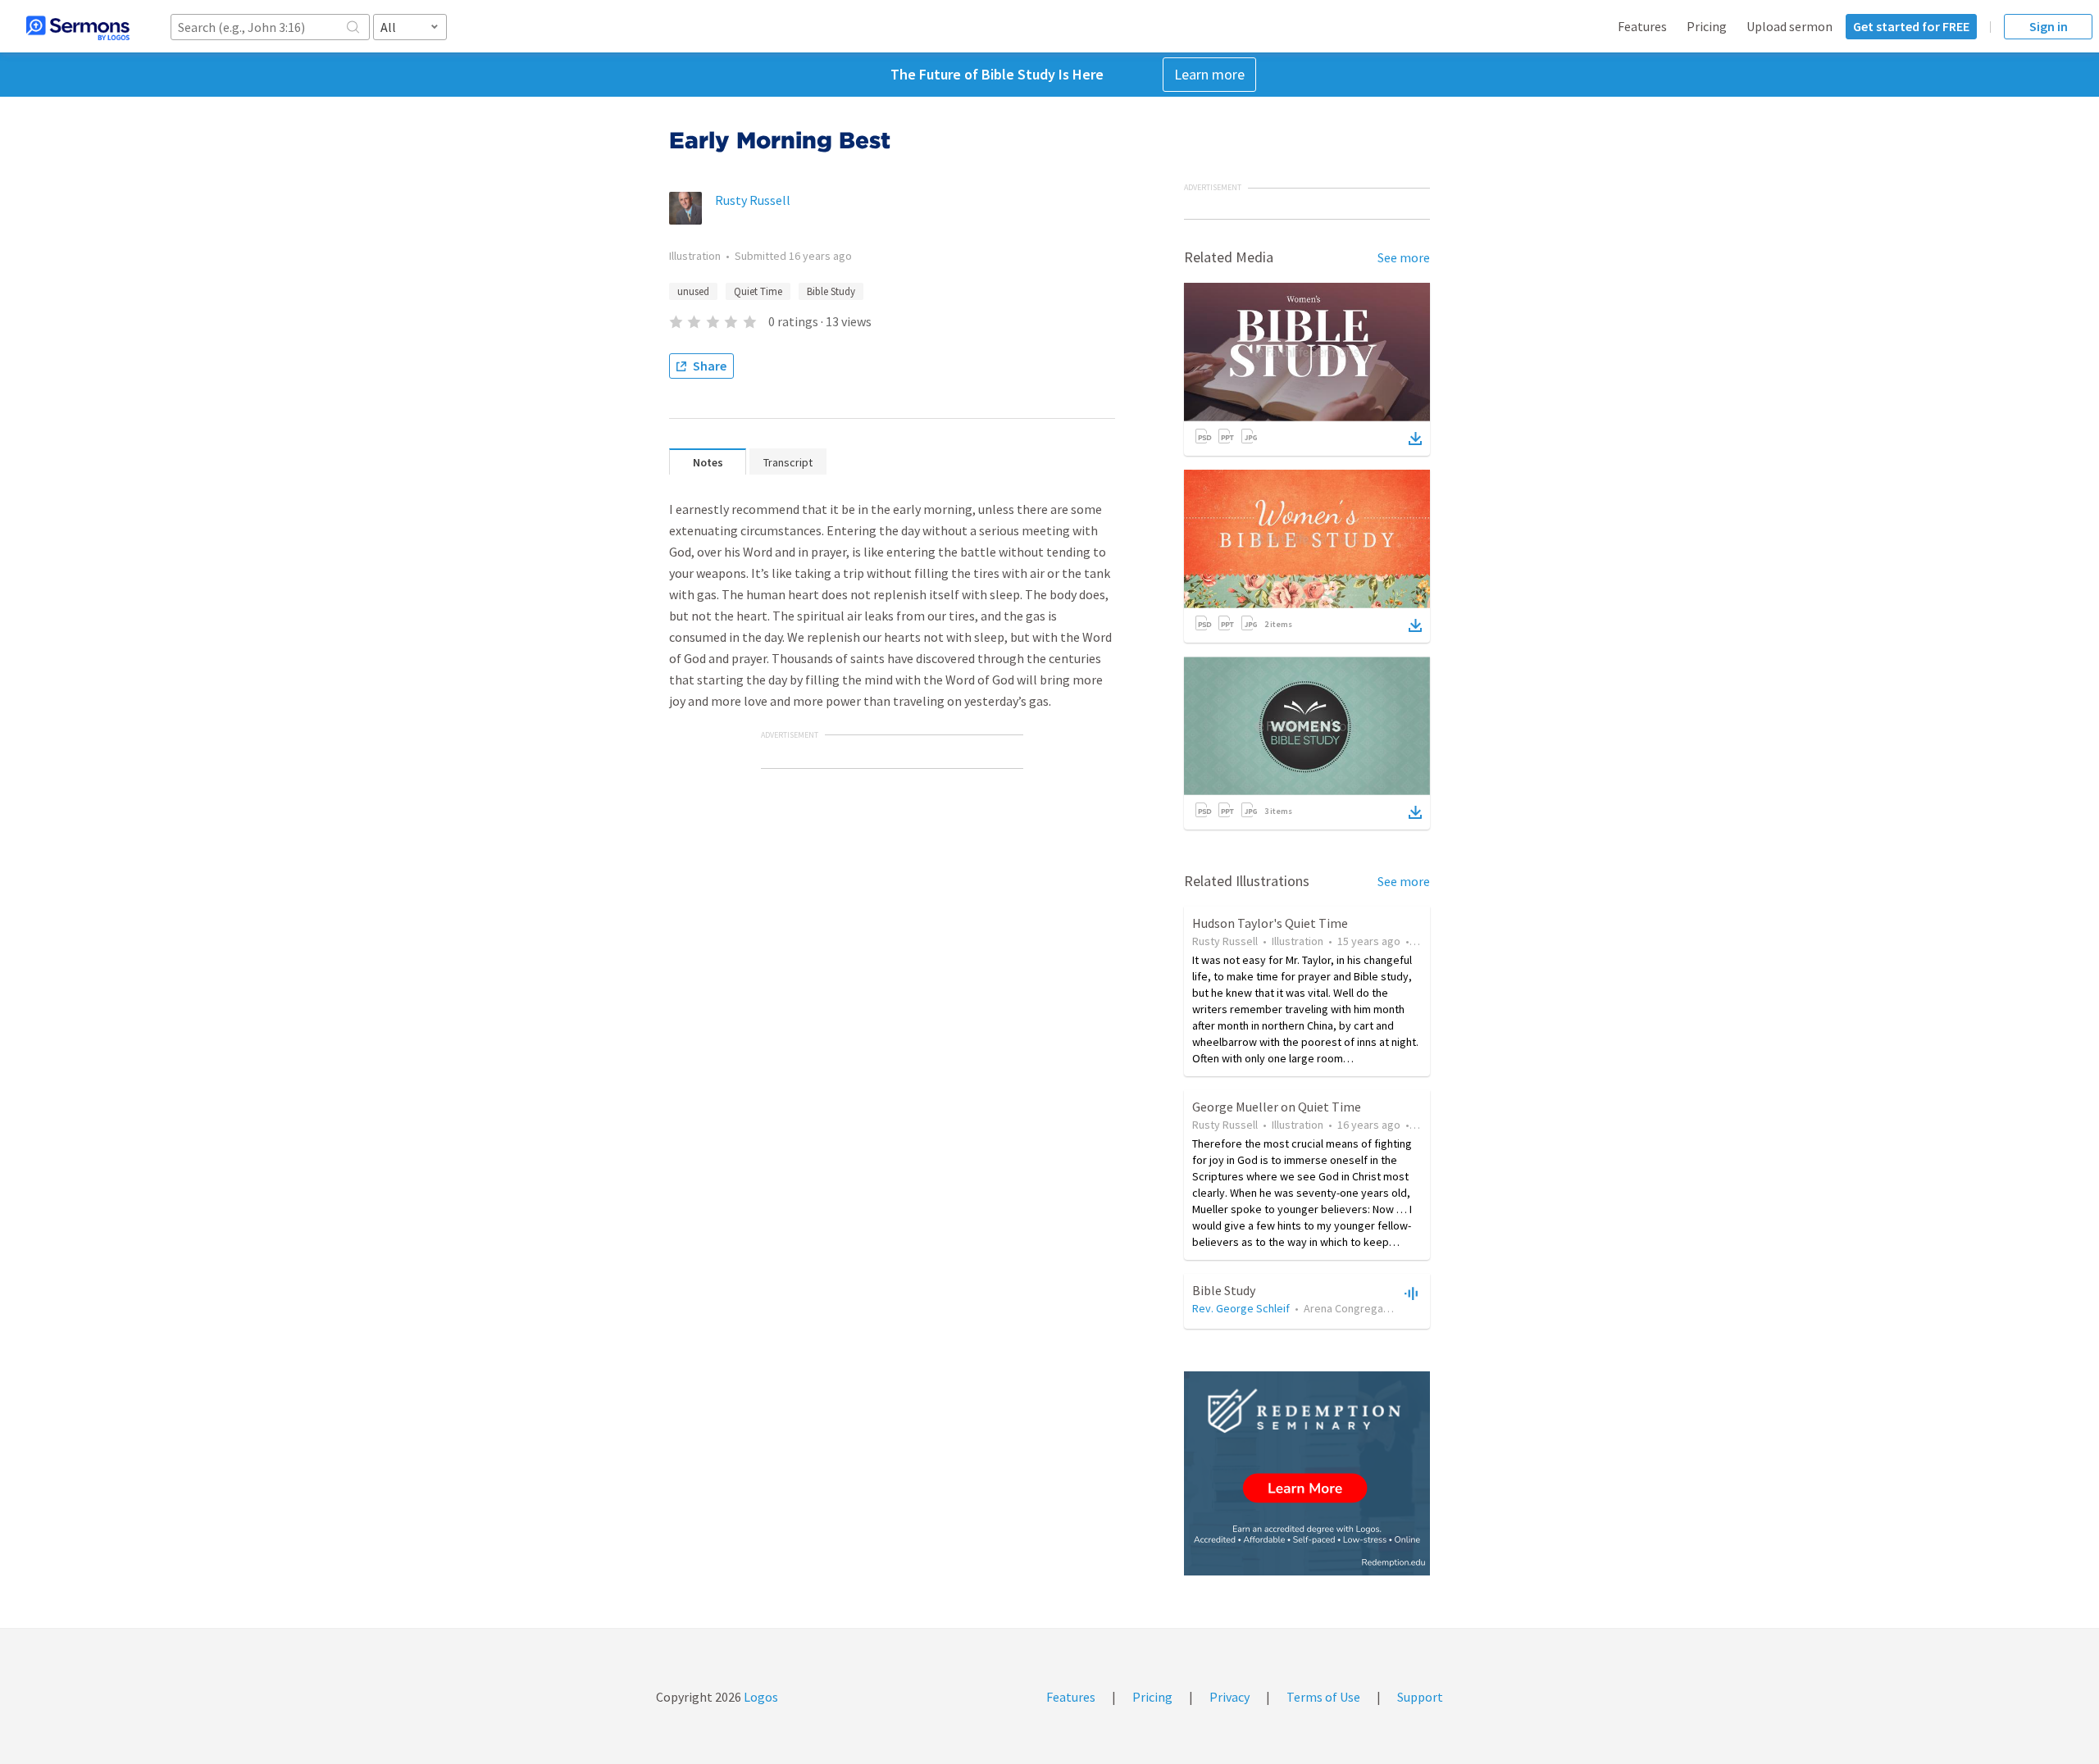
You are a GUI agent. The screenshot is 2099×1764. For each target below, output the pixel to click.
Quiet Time (758, 291)
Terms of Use (1323, 1697)
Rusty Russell (753, 200)
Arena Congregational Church (1375, 1308)
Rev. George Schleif (1241, 1308)
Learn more (1209, 74)
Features (1642, 26)
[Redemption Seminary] (1307, 1473)
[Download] (1415, 439)
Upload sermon (1789, 26)
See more (1404, 257)
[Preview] (1409, 1293)
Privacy (1229, 1697)
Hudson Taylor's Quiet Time (1270, 923)
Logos (760, 1697)
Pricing (1707, 26)
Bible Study (831, 291)
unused (693, 291)
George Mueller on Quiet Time (1277, 1107)
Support (1420, 1697)
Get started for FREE (1911, 26)
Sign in (2049, 26)
